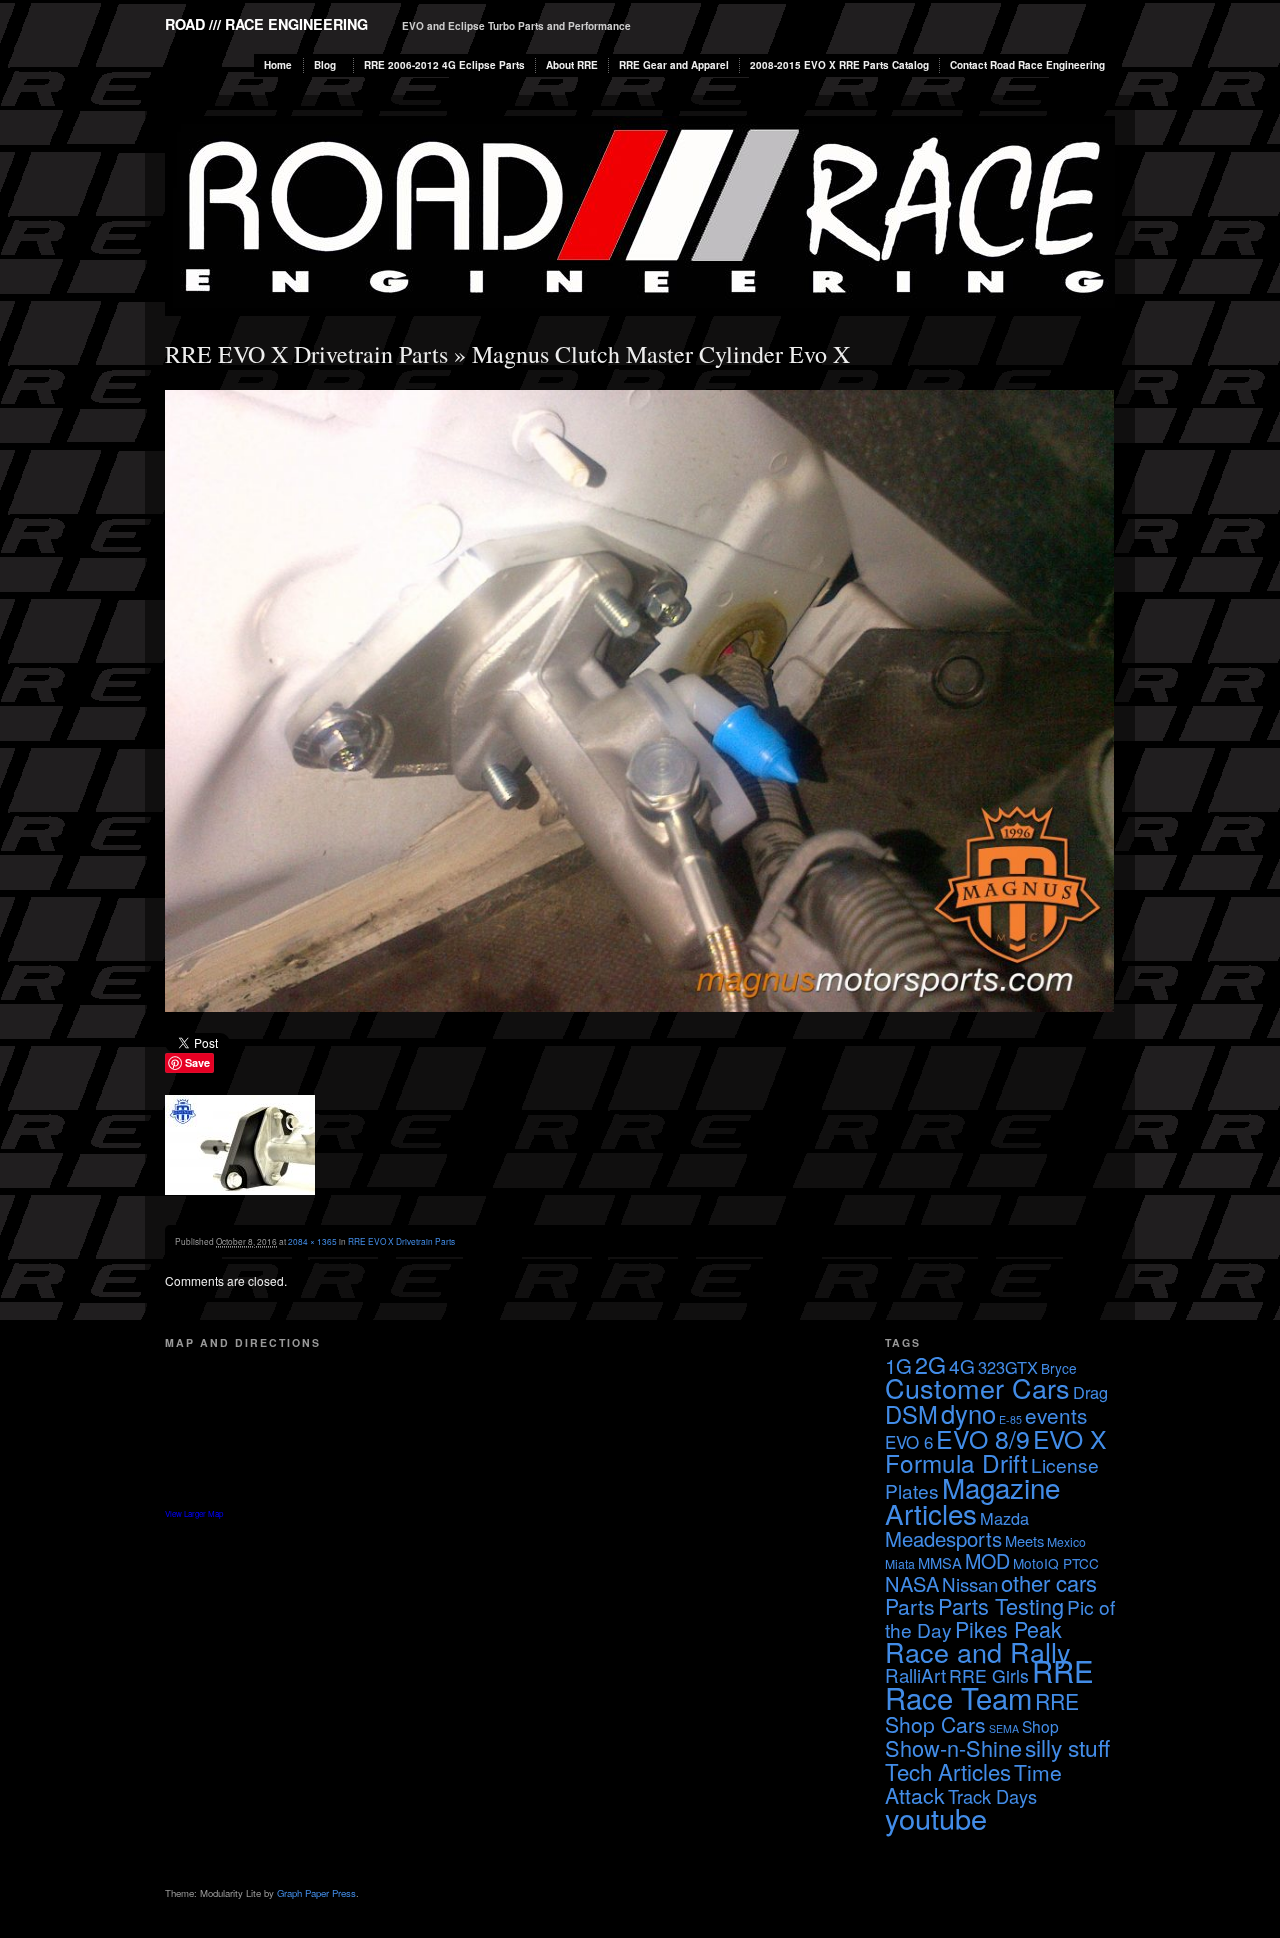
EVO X (1069, 1438)
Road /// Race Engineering (266, 24)
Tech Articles (948, 1771)
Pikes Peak (1008, 1628)
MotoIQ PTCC (1056, 1563)
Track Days (992, 1796)
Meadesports (943, 1538)
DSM (911, 1414)
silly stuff (1067, 1747)
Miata (900, 1563)
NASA (912, 1583)
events (1056, 1415)
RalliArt (915, 1674)
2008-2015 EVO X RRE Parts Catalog (839, 65)
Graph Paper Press (316, 1893)
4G (962, 1365)
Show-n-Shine (953, 1747)
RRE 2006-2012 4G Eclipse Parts (444, 65)
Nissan (970, 1583)
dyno (968, 1413)
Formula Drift (956, 1462)
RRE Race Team (989, 1683)
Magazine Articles (972, 1500)
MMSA (940, 1562)
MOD (987, 1560)
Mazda (1004, 1518)
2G (930, 1364)
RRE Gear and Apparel (674, 65)
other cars (1049, 1582)
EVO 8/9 (983, 1438)
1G (898, 1365)
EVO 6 (909, 1441)
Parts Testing (1001, 1605)
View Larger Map (194, 1513)
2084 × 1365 (312, 1241)
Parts (910, 1606)
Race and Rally (978, 1651)
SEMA (1004, 1728)
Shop (1040, 1726)
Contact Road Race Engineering (1027, 65)
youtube (936, 1817)
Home (278, 65)
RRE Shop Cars (982, 1712)
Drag (1090, 1392)
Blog (325, 65)
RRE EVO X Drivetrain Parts (306, 354)
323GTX (1008, 1367)
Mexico (1066, 1541)
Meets (1024, 1540)
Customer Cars (977, 1387)
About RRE (572, 65)
